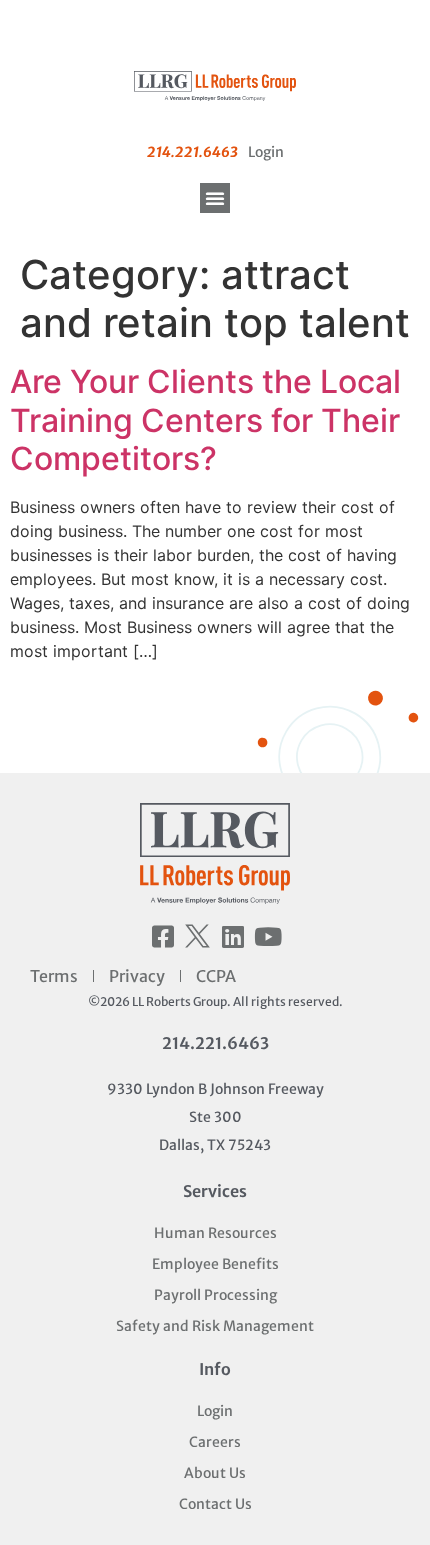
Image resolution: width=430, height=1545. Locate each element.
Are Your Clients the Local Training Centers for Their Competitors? (205, 420)
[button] (215, 198)
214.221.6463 (215, 1043)
